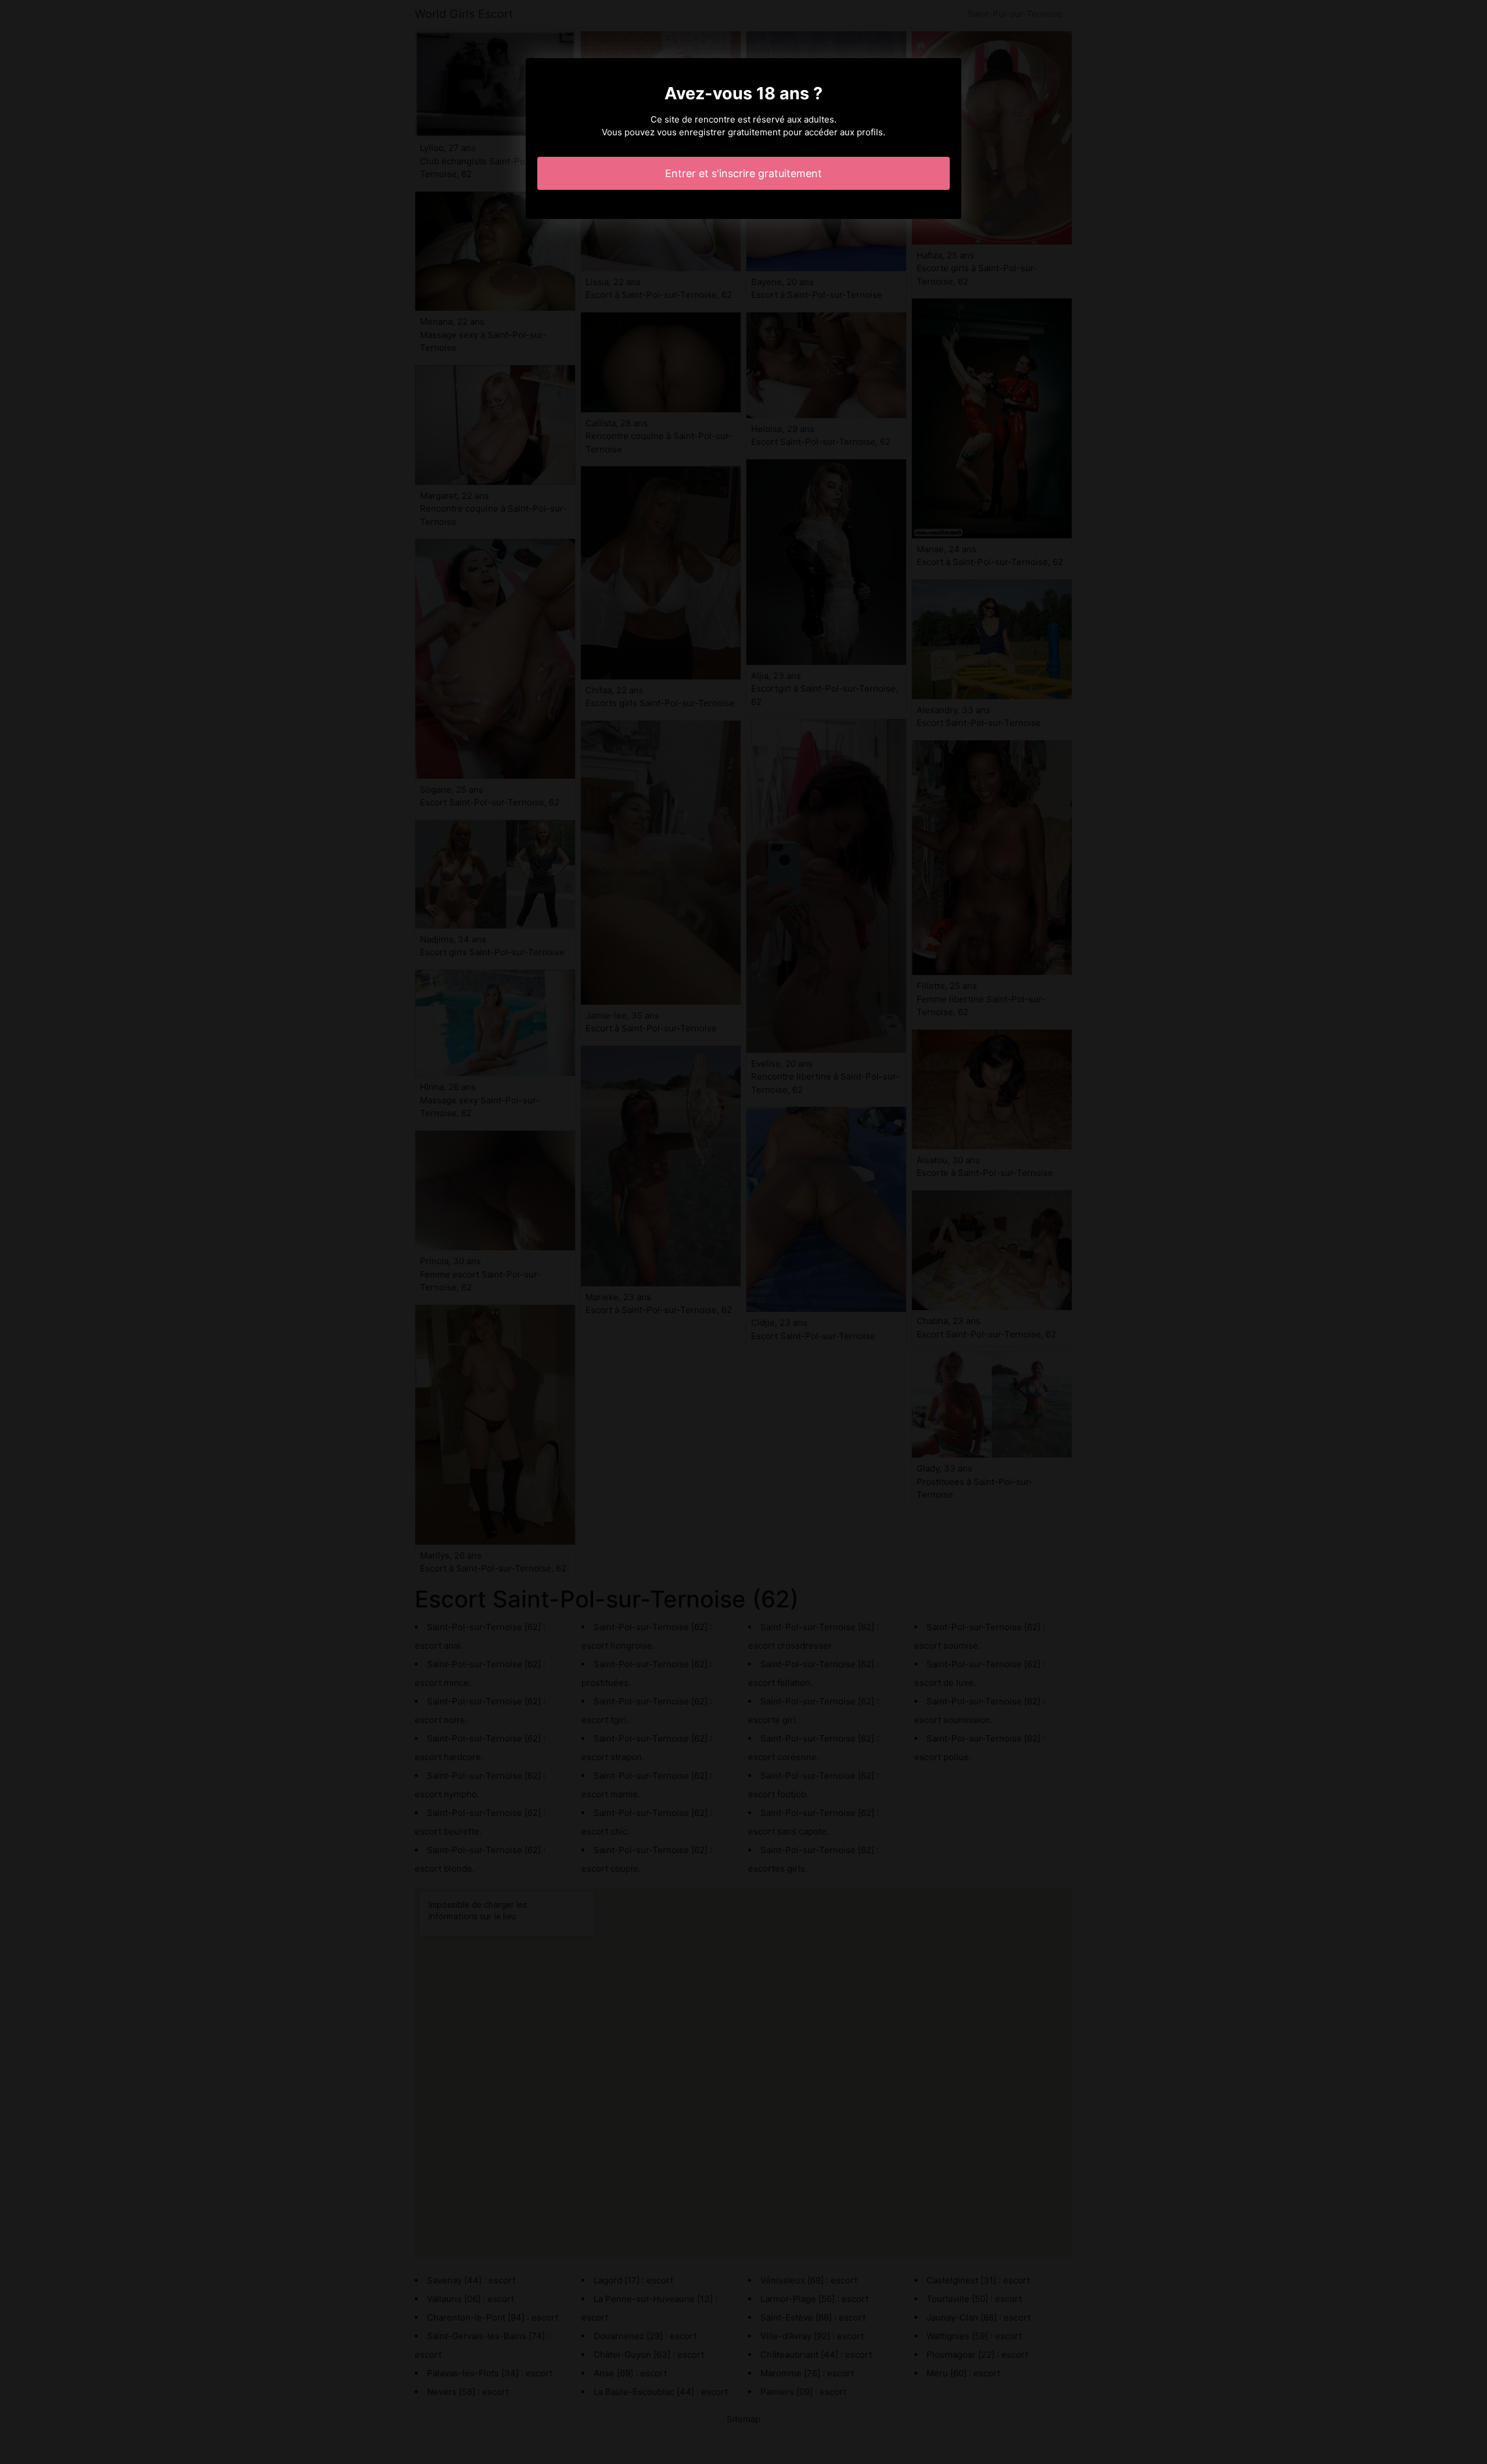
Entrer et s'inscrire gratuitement (743, 173)
